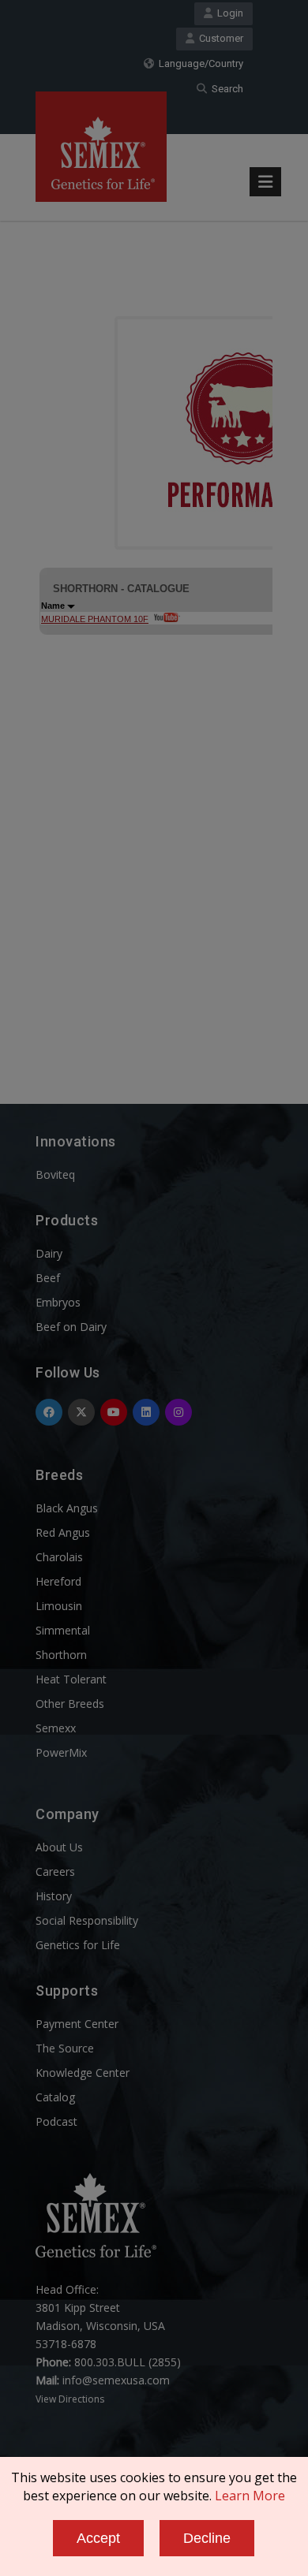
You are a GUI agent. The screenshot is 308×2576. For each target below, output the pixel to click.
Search (225, 89)
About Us (59, 1847)
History (54, 1896)
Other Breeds (70, 1704)
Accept (98, 2538)
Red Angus (63, 1532)
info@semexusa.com (116, 2380)
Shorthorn (61, 1655)
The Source (65, 2048)
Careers (55, 1871)
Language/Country (199, 63)
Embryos (58, 1302)
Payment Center (77, 2024)
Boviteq (55, 1174)
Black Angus (67, 1508)
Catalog (55, 2097)
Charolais (59, 1557)
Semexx (56, 1728)
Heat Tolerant (71, 1679)
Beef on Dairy (71, 1327)
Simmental (63, 1630)
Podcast (56, 2121)
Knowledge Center (83, 2073)
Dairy (49, 1253)
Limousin (59, 1606)
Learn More (250, 2496)
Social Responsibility (87, 1920)
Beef (48, 1278)
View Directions (70, 2399)
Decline (207, 2538)
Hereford (58, 1581)
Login (228, 13)
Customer (219, 38)
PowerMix (61, 1752)
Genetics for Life (78, 1945)
